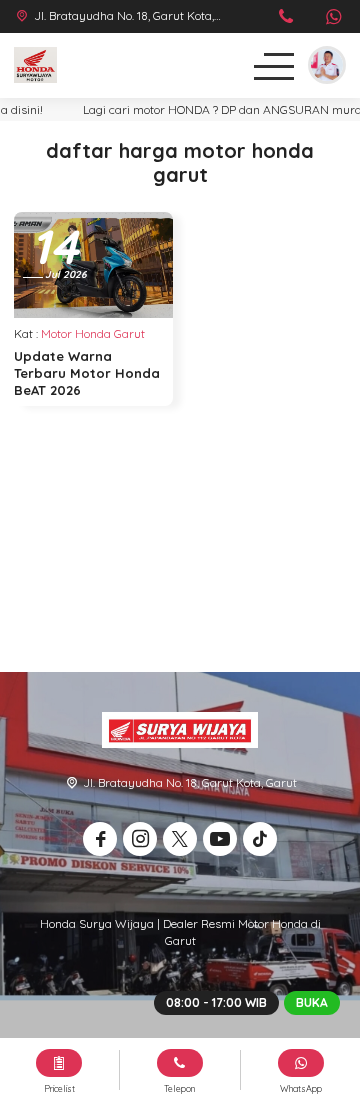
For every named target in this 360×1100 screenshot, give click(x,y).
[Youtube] (220, 839)
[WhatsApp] (333, 18)
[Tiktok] (260, 839)
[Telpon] (286, 18)
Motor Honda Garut (93, 333)
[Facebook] (100, 839)
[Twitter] (180, 839)
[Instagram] (140, 839)
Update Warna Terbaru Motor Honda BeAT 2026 (87, 373)
